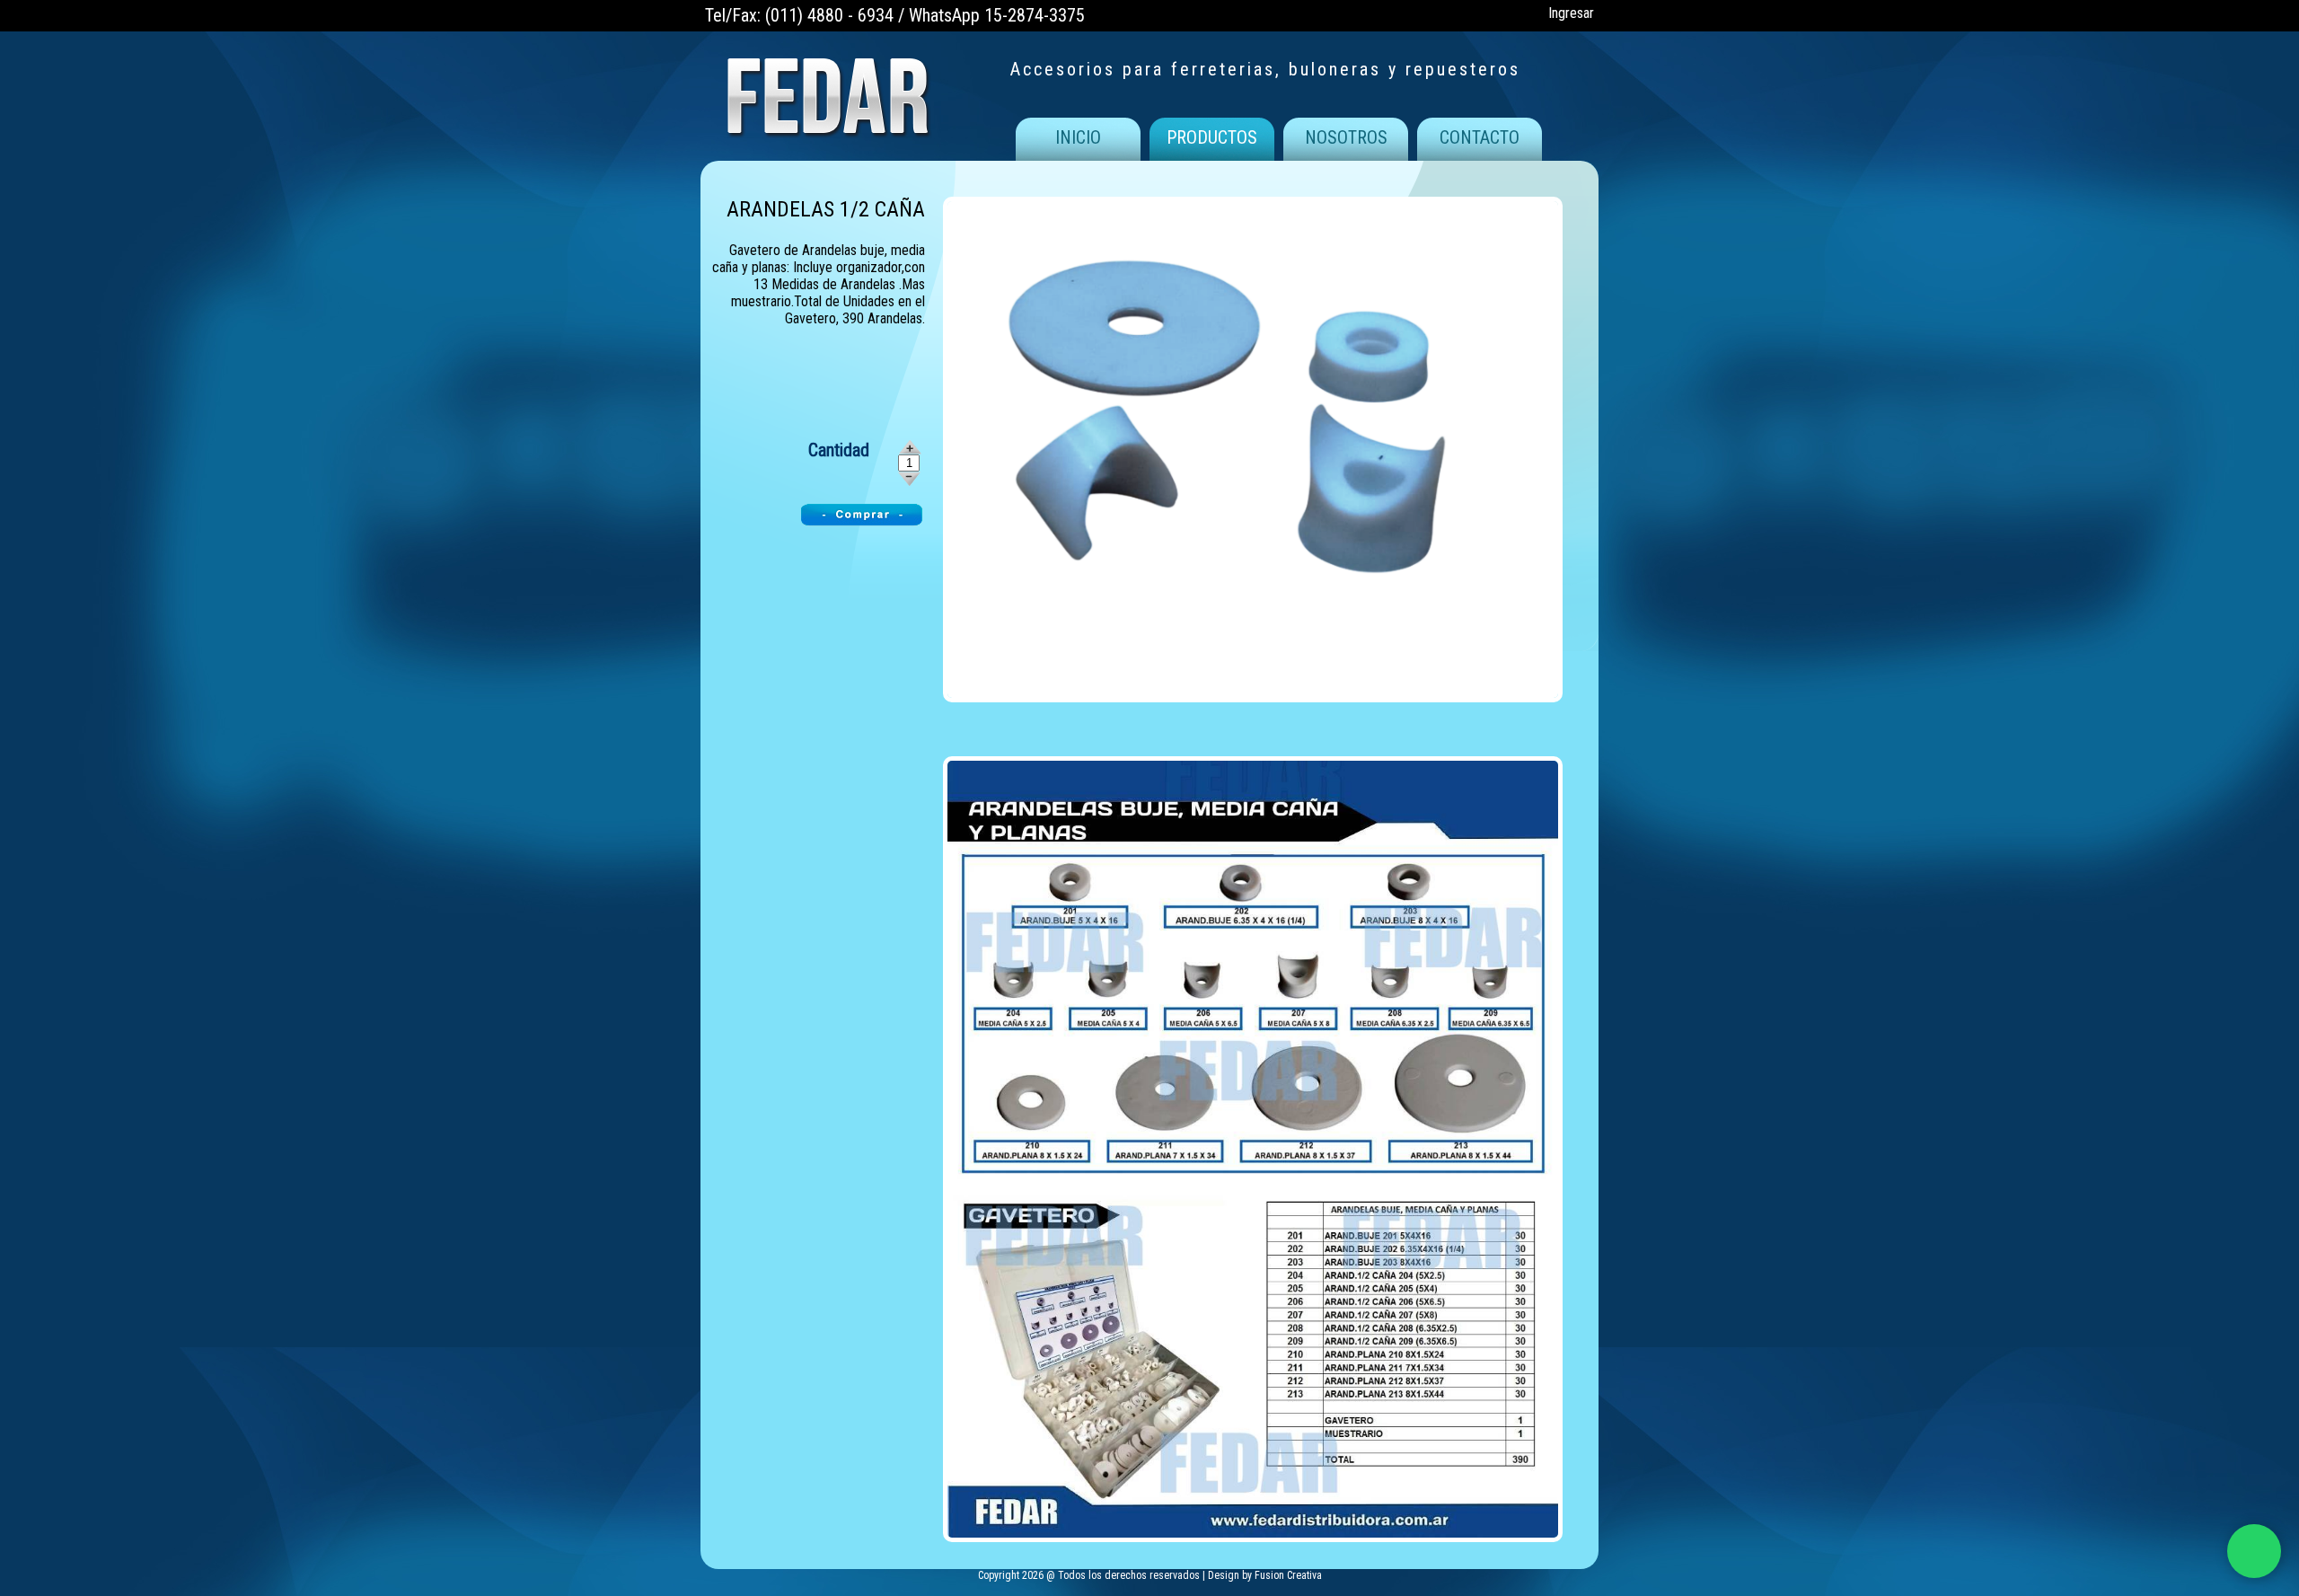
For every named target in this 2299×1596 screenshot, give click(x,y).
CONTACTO (1480, 137)
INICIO (1078, 137)
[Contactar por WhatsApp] (2254, 1551)
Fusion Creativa (1288, 1575)
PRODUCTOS (1212, 137)
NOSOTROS (1346, 137)
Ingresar (1571, 13)
